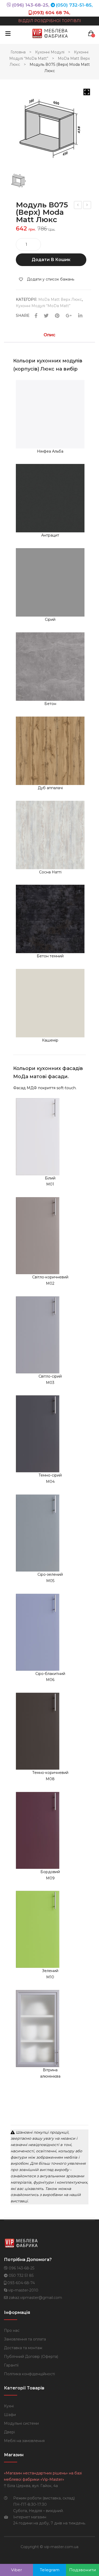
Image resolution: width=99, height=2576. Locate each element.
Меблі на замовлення (24, 2441)
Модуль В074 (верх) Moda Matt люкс (78, 206)
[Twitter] (46, 316)
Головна (18, 52)
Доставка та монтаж (23, 2348)
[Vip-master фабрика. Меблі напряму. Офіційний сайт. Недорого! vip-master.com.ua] (50, 33)
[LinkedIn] (80, 316)
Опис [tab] (49, 335)
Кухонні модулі (50, 52)
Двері (9, 2432)
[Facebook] (36, 316)
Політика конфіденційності (29, 2374)
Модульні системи (21, 2423)
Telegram (50, 2570)
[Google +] (69, 316)
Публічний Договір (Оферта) (31, 2357)
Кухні (9, 2406)
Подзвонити (83, 2570)
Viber (17, 2570)
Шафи (10, 2415)
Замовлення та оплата (25, 2339)
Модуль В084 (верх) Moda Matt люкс (88, 206)
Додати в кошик (51, 260)
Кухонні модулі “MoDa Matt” (43, 306)
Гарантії (11, 2365)
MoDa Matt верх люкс (60, 299)
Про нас (12, 2330)
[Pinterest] (57, 316)
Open (8, 33)
